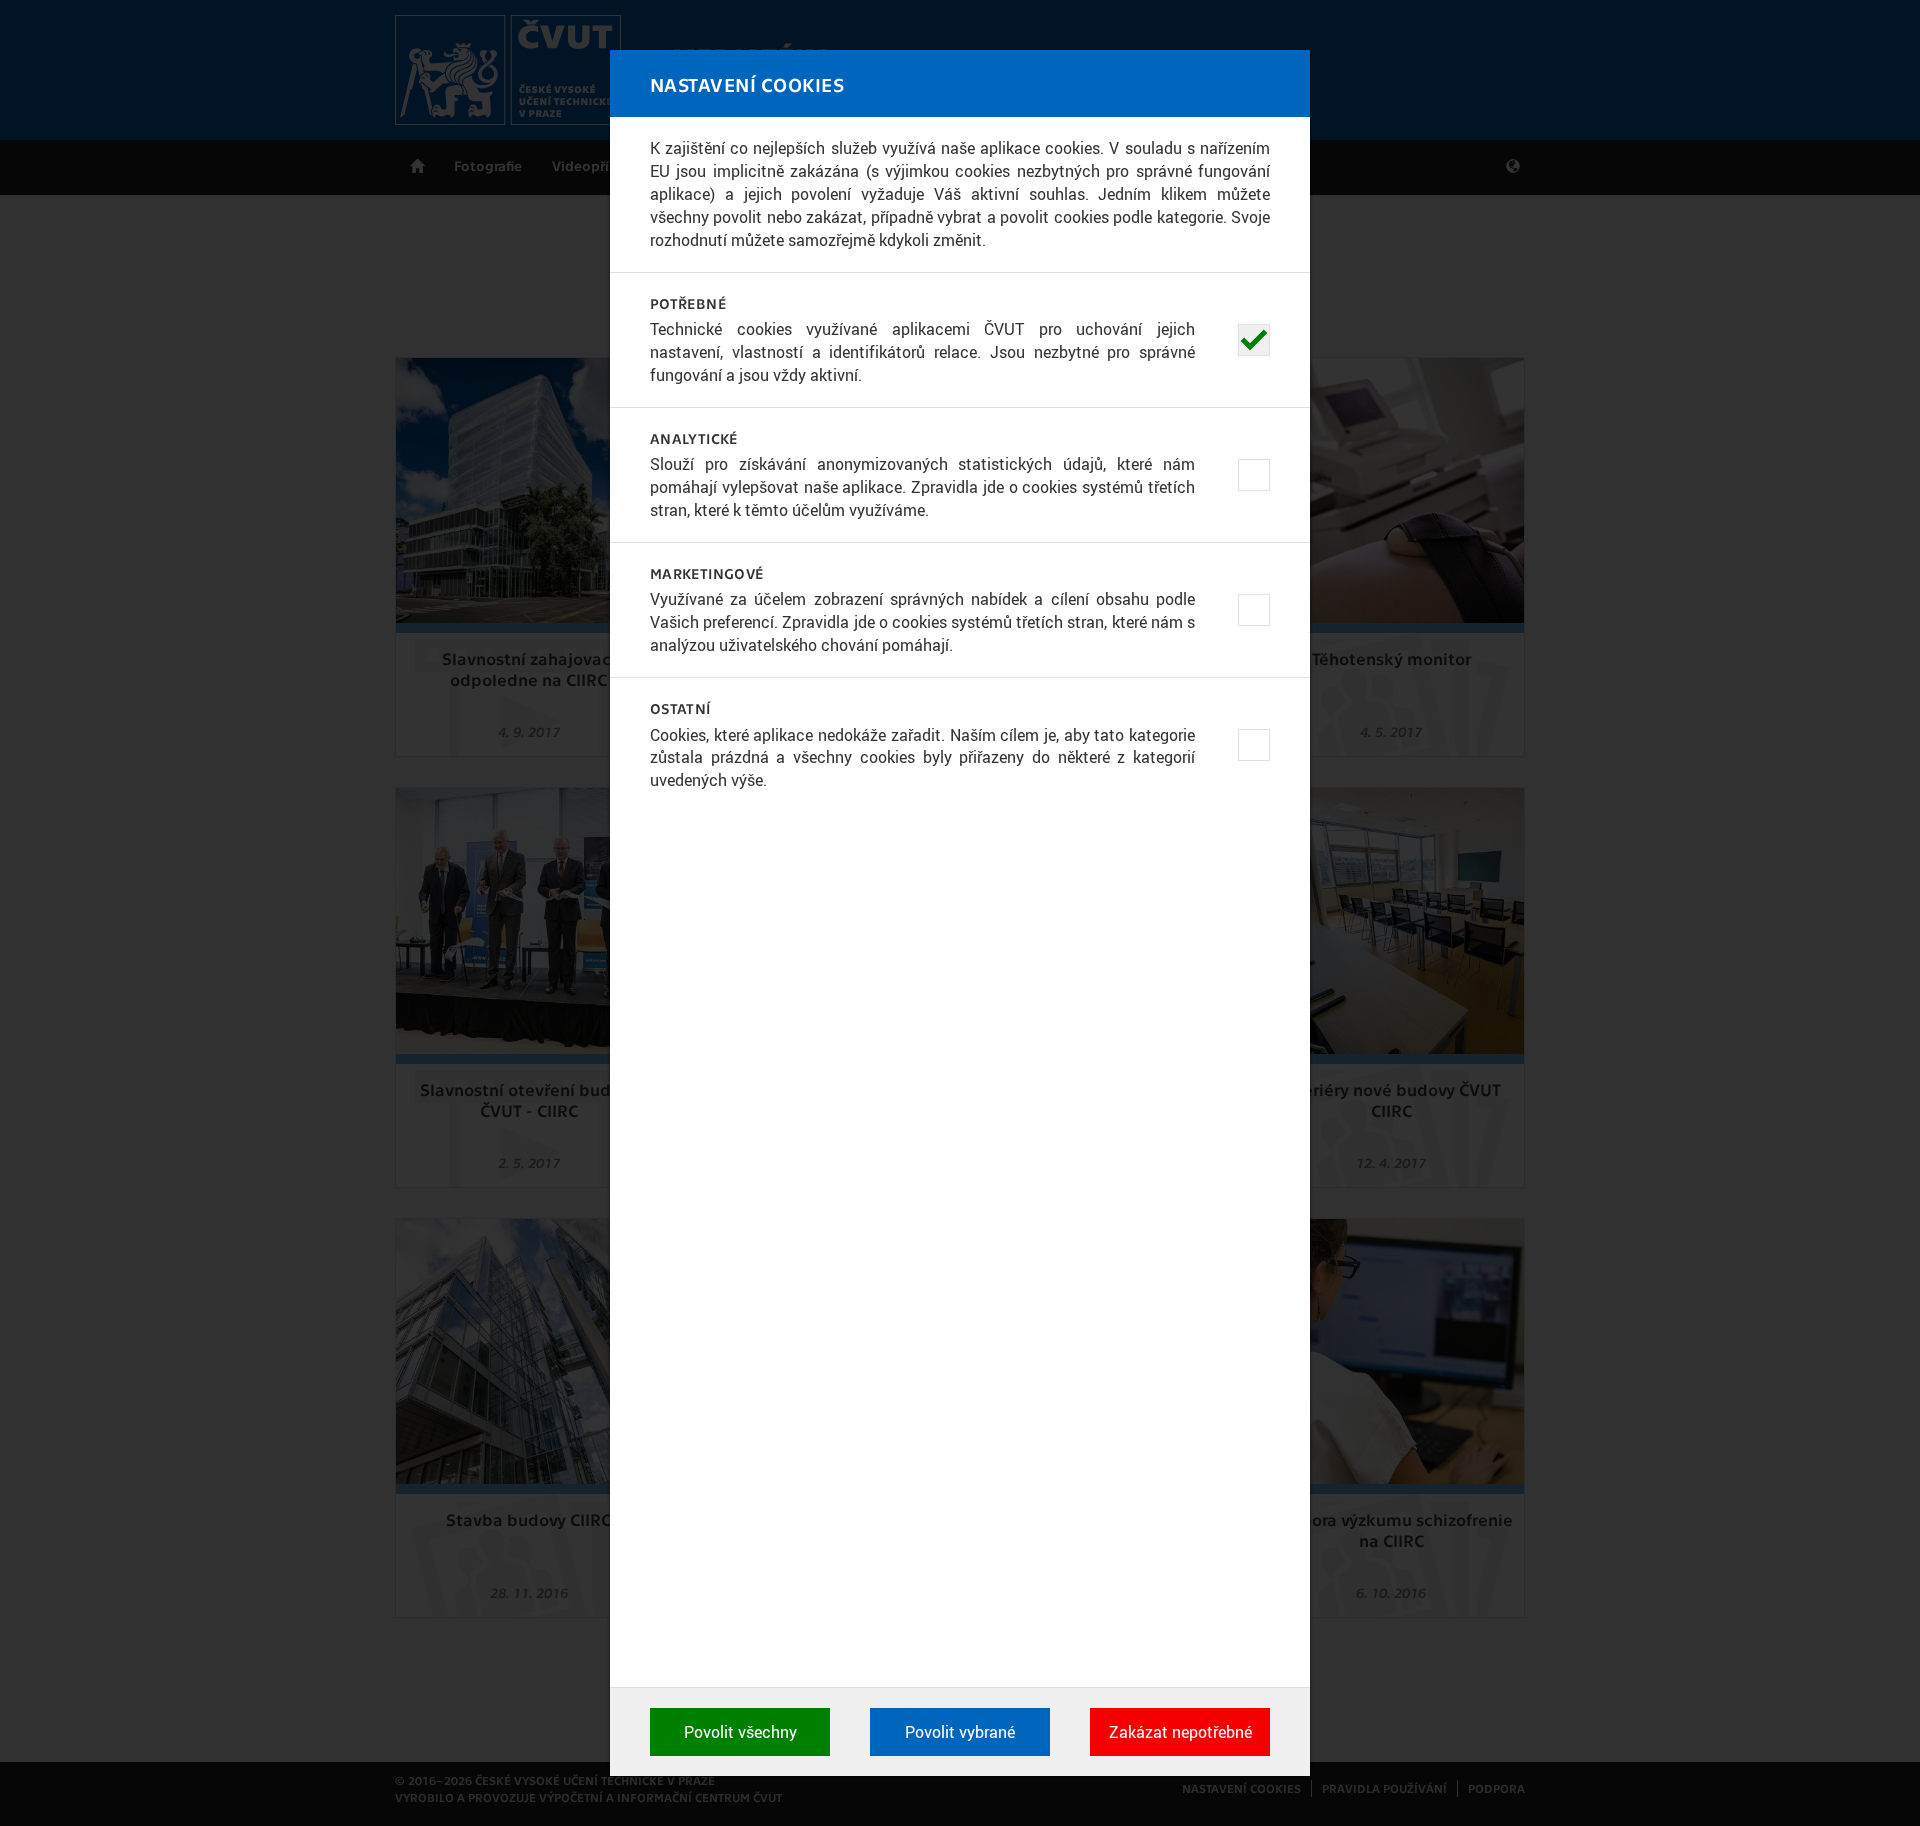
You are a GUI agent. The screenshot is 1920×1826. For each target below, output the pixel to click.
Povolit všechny (740, 1732)
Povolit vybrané (960, 1732)
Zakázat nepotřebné (1180, 1732)
